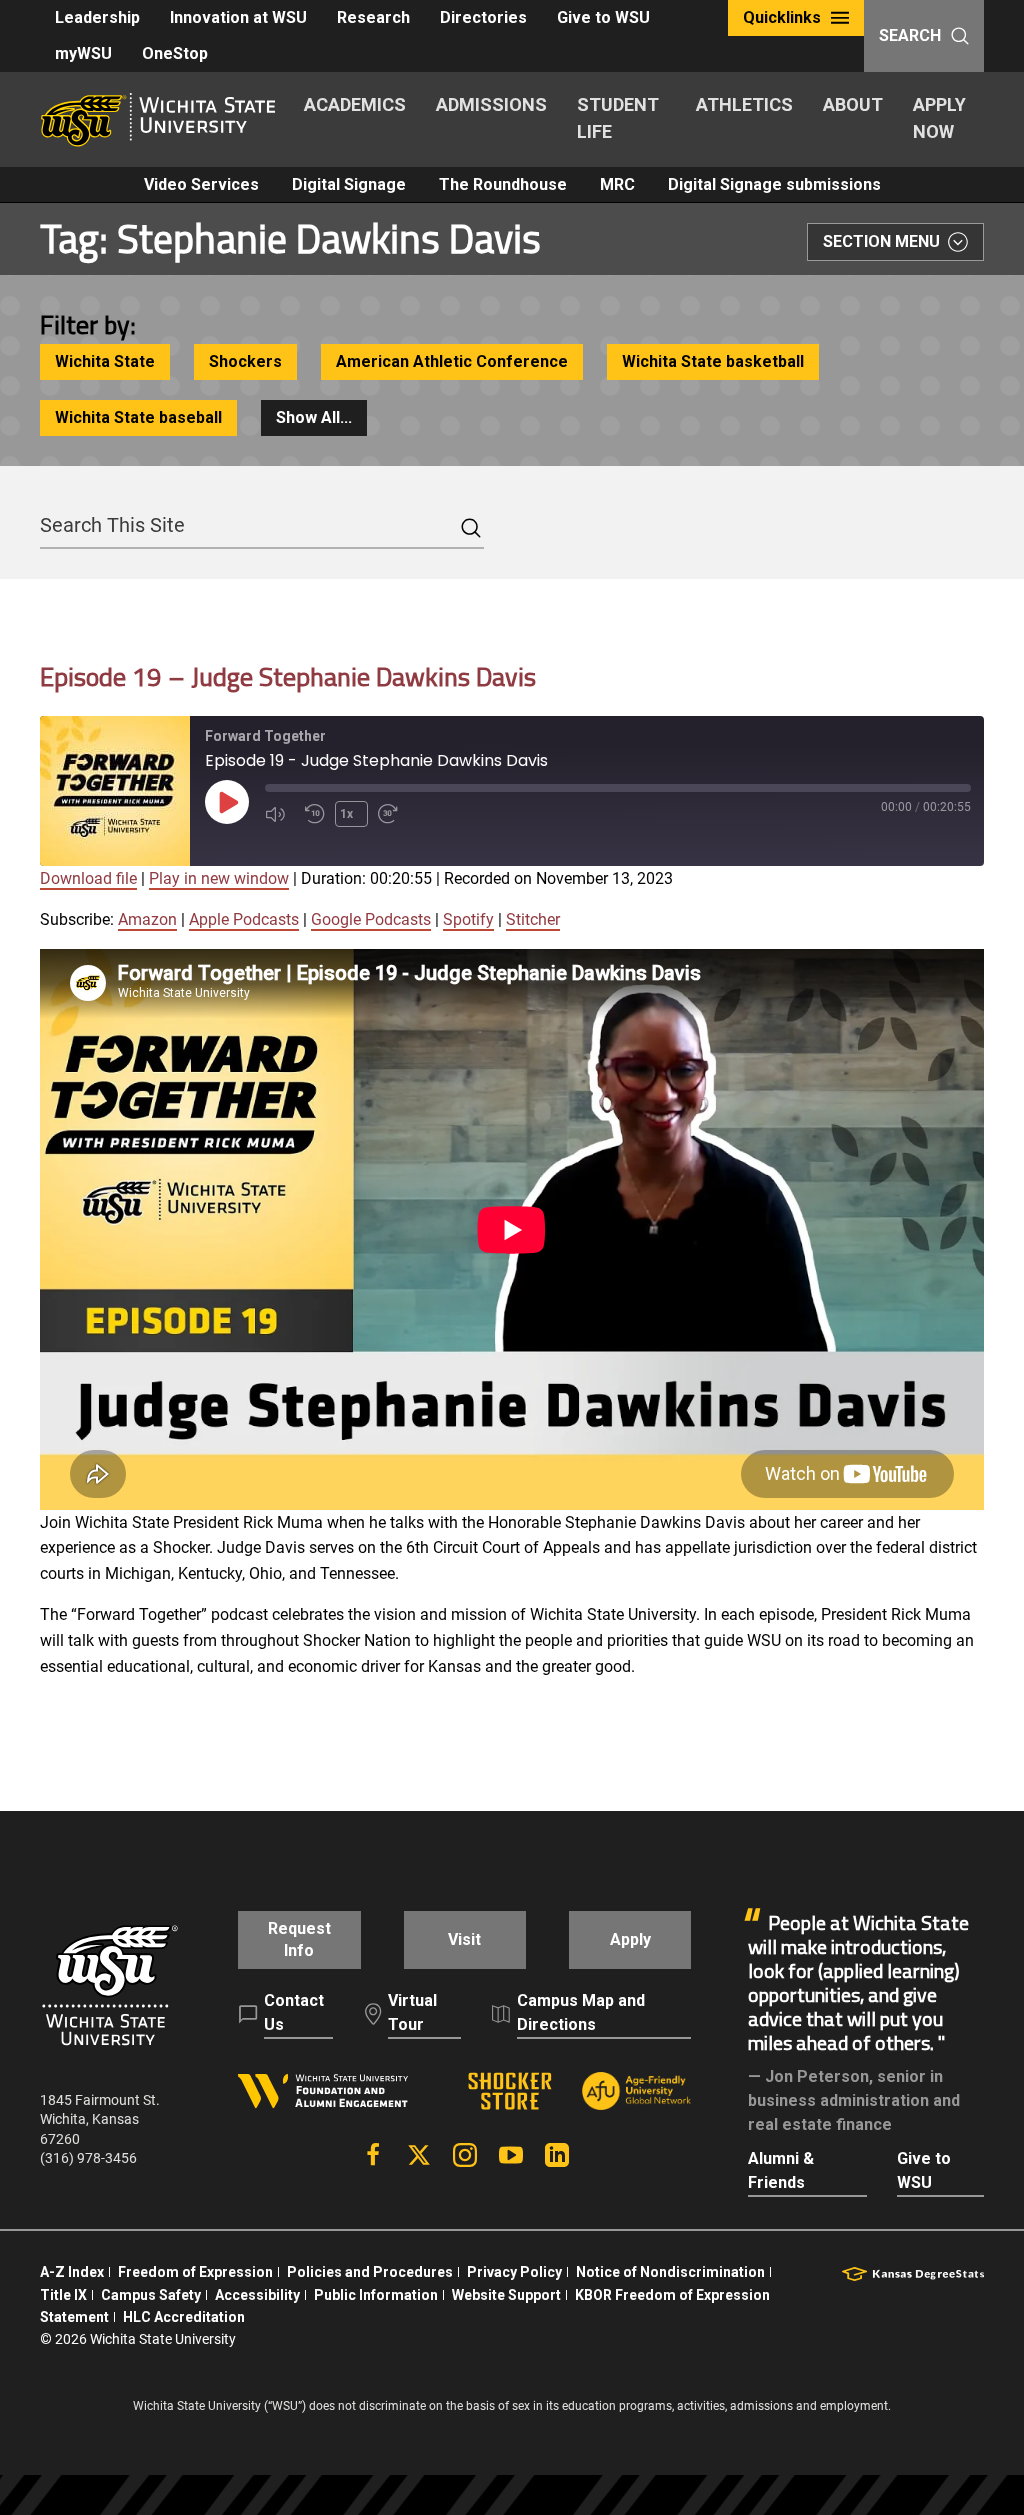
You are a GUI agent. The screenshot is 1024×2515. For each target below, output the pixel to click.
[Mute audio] (280, 814)
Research (373, 17)
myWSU (83, 53)
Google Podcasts (371, 919)
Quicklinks (782, 17)
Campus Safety (151, 2295)
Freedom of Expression (195, 2272)
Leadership (97, 17)
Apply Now (939, 118)
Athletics (744, 104)
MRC (617, 184)
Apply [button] (630, 1939)
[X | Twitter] (419, 2155)
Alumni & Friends (781, 2170)
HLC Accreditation (184, 2317)
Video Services (201, 184)
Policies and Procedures (370, 2272)
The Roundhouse (503, 184)
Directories (483, 17)
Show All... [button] (314, 417)
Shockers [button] (245, 361)
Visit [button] (464, 1939)
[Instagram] (465, 2155)
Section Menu (881, 241)
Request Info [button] (299, 1939)
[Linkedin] (557, 2155)
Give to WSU (603, 17)
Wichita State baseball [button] (138, 417)
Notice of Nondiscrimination (670, 2272)
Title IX (63, 2295)
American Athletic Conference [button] (452, 361)
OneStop (175, 53)
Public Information (376, 2295)
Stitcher (533, 919)
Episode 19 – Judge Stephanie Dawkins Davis (288, 676)
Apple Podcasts (244, 919)
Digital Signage (349, 184)
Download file (88, 878)
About (853, 104)
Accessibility (257, 2295)
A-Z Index (72, 2272)
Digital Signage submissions (774, 184)
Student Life (618, 118)
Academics (355, 104)
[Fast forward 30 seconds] (393, 814)
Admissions (491, 104)
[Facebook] (373, 2155)
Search (910, 35)
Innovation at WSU (238, 17)
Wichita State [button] (105, 361)
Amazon (147, 919)
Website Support (506, 2295)
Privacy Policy (514, 2272)
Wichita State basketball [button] (713, 361)
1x (346, 814)
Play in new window (219, 878)
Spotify (468, 919)
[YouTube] (511, 2155)
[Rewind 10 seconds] (315, 814)
